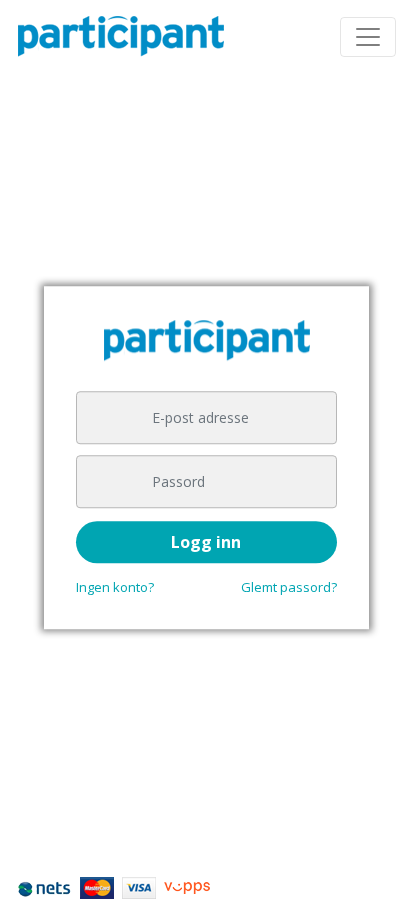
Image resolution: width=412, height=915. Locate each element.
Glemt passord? (289, 587)
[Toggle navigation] (368, 37)
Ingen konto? (115, 587)
